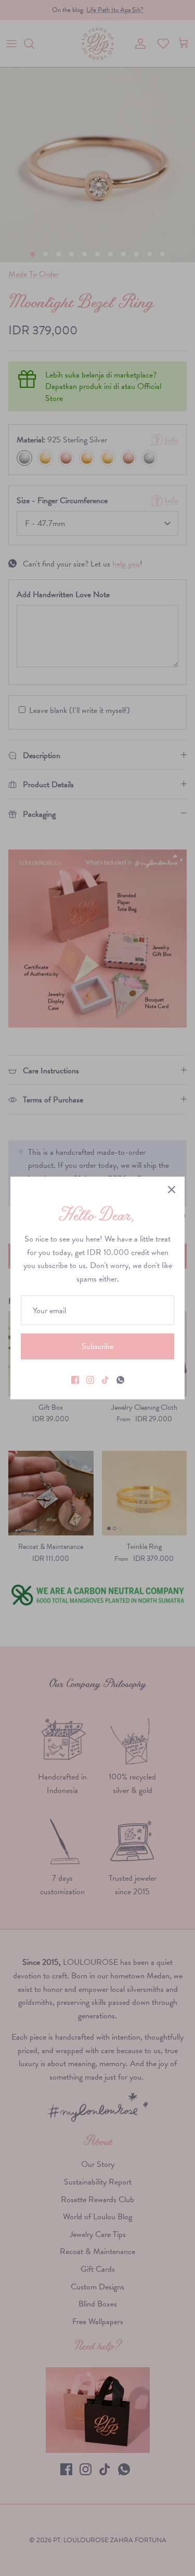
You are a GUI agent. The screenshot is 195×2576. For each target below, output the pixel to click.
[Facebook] (75, 1380)
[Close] (172, 1190)
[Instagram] (90, 1380)
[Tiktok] (105, 1380)
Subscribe (97, 1346)
